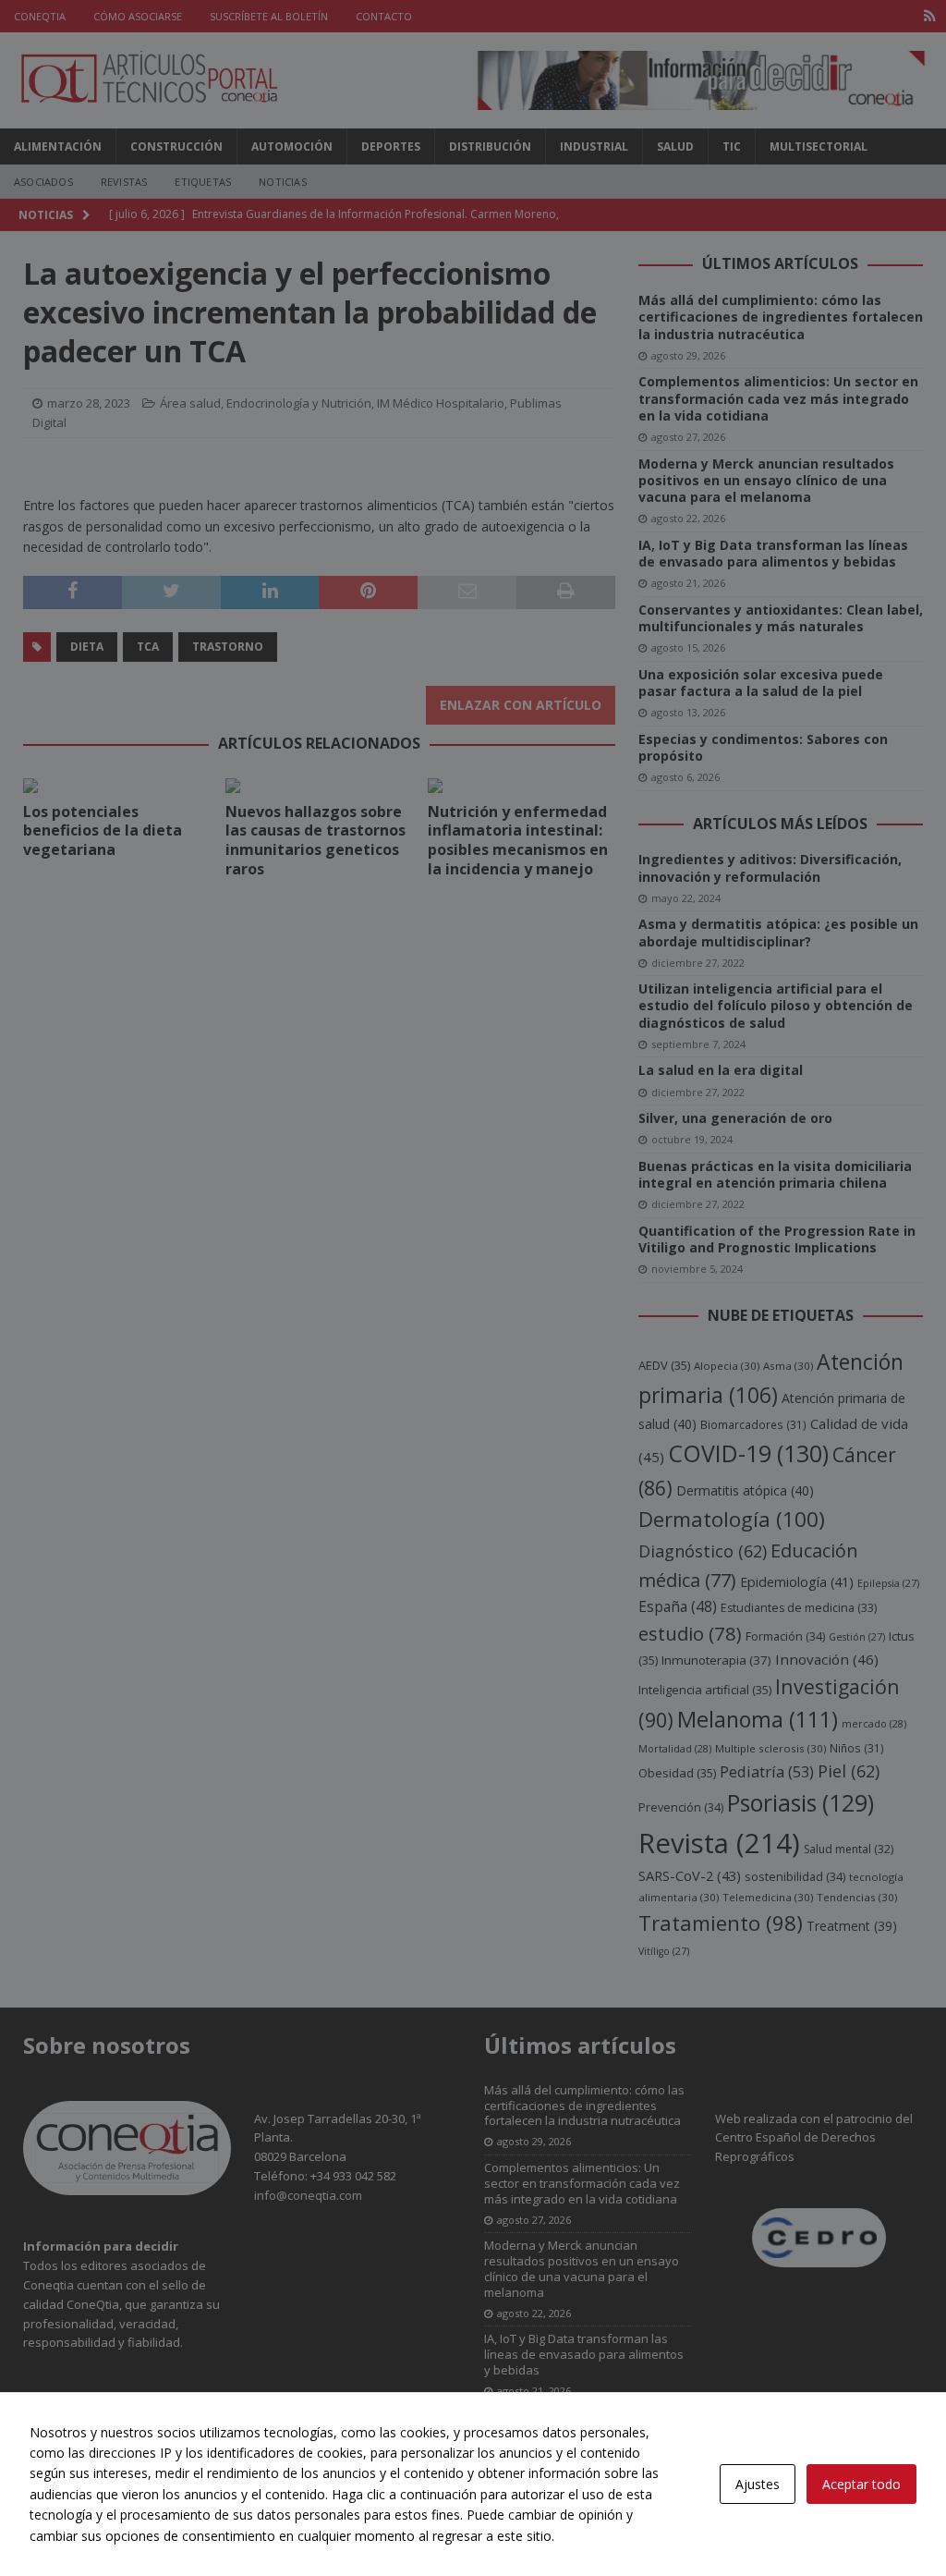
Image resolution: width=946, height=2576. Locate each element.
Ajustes (758, 2484)
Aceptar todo (861, 2484)
